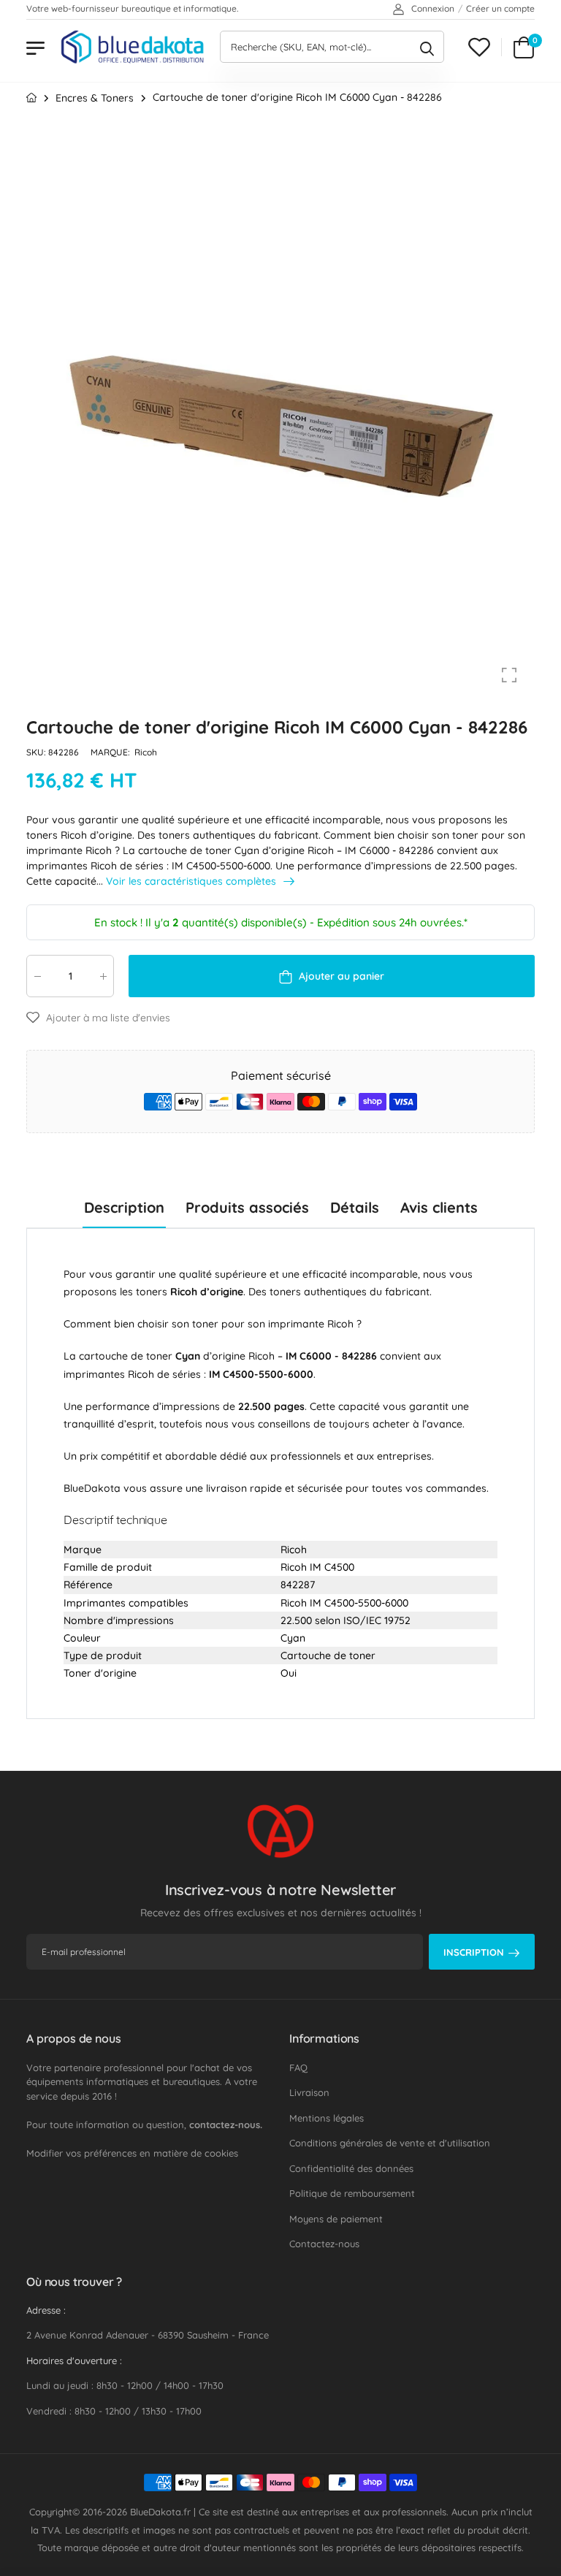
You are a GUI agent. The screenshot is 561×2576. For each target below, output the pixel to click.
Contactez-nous (324, 2244)
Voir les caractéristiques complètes (192, 881)
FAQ (298, 2068)
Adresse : (46, 2310)
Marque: (111, 753)
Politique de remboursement (352, 2193)
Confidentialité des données (351, 2168)
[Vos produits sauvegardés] (479, 47)
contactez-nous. (226, 2125)
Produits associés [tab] (247, 1207)
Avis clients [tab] (439, 1207)
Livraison (309, 2092)
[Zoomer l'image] (509, 675)
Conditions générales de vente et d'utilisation (390, 2143)
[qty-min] (37, 976)
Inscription (474, 1952)
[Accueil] (31, 98)
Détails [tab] (355, 1207)
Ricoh (146, 753)
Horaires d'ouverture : (74, 2360)
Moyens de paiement (336, 2219)
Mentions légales (327, 2118)
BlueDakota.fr (160, 2512)
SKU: (37, 753)
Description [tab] (124, 1207)
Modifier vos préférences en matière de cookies (132, 2153)
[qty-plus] (103, 976)
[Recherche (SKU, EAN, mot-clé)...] (427, 47)
